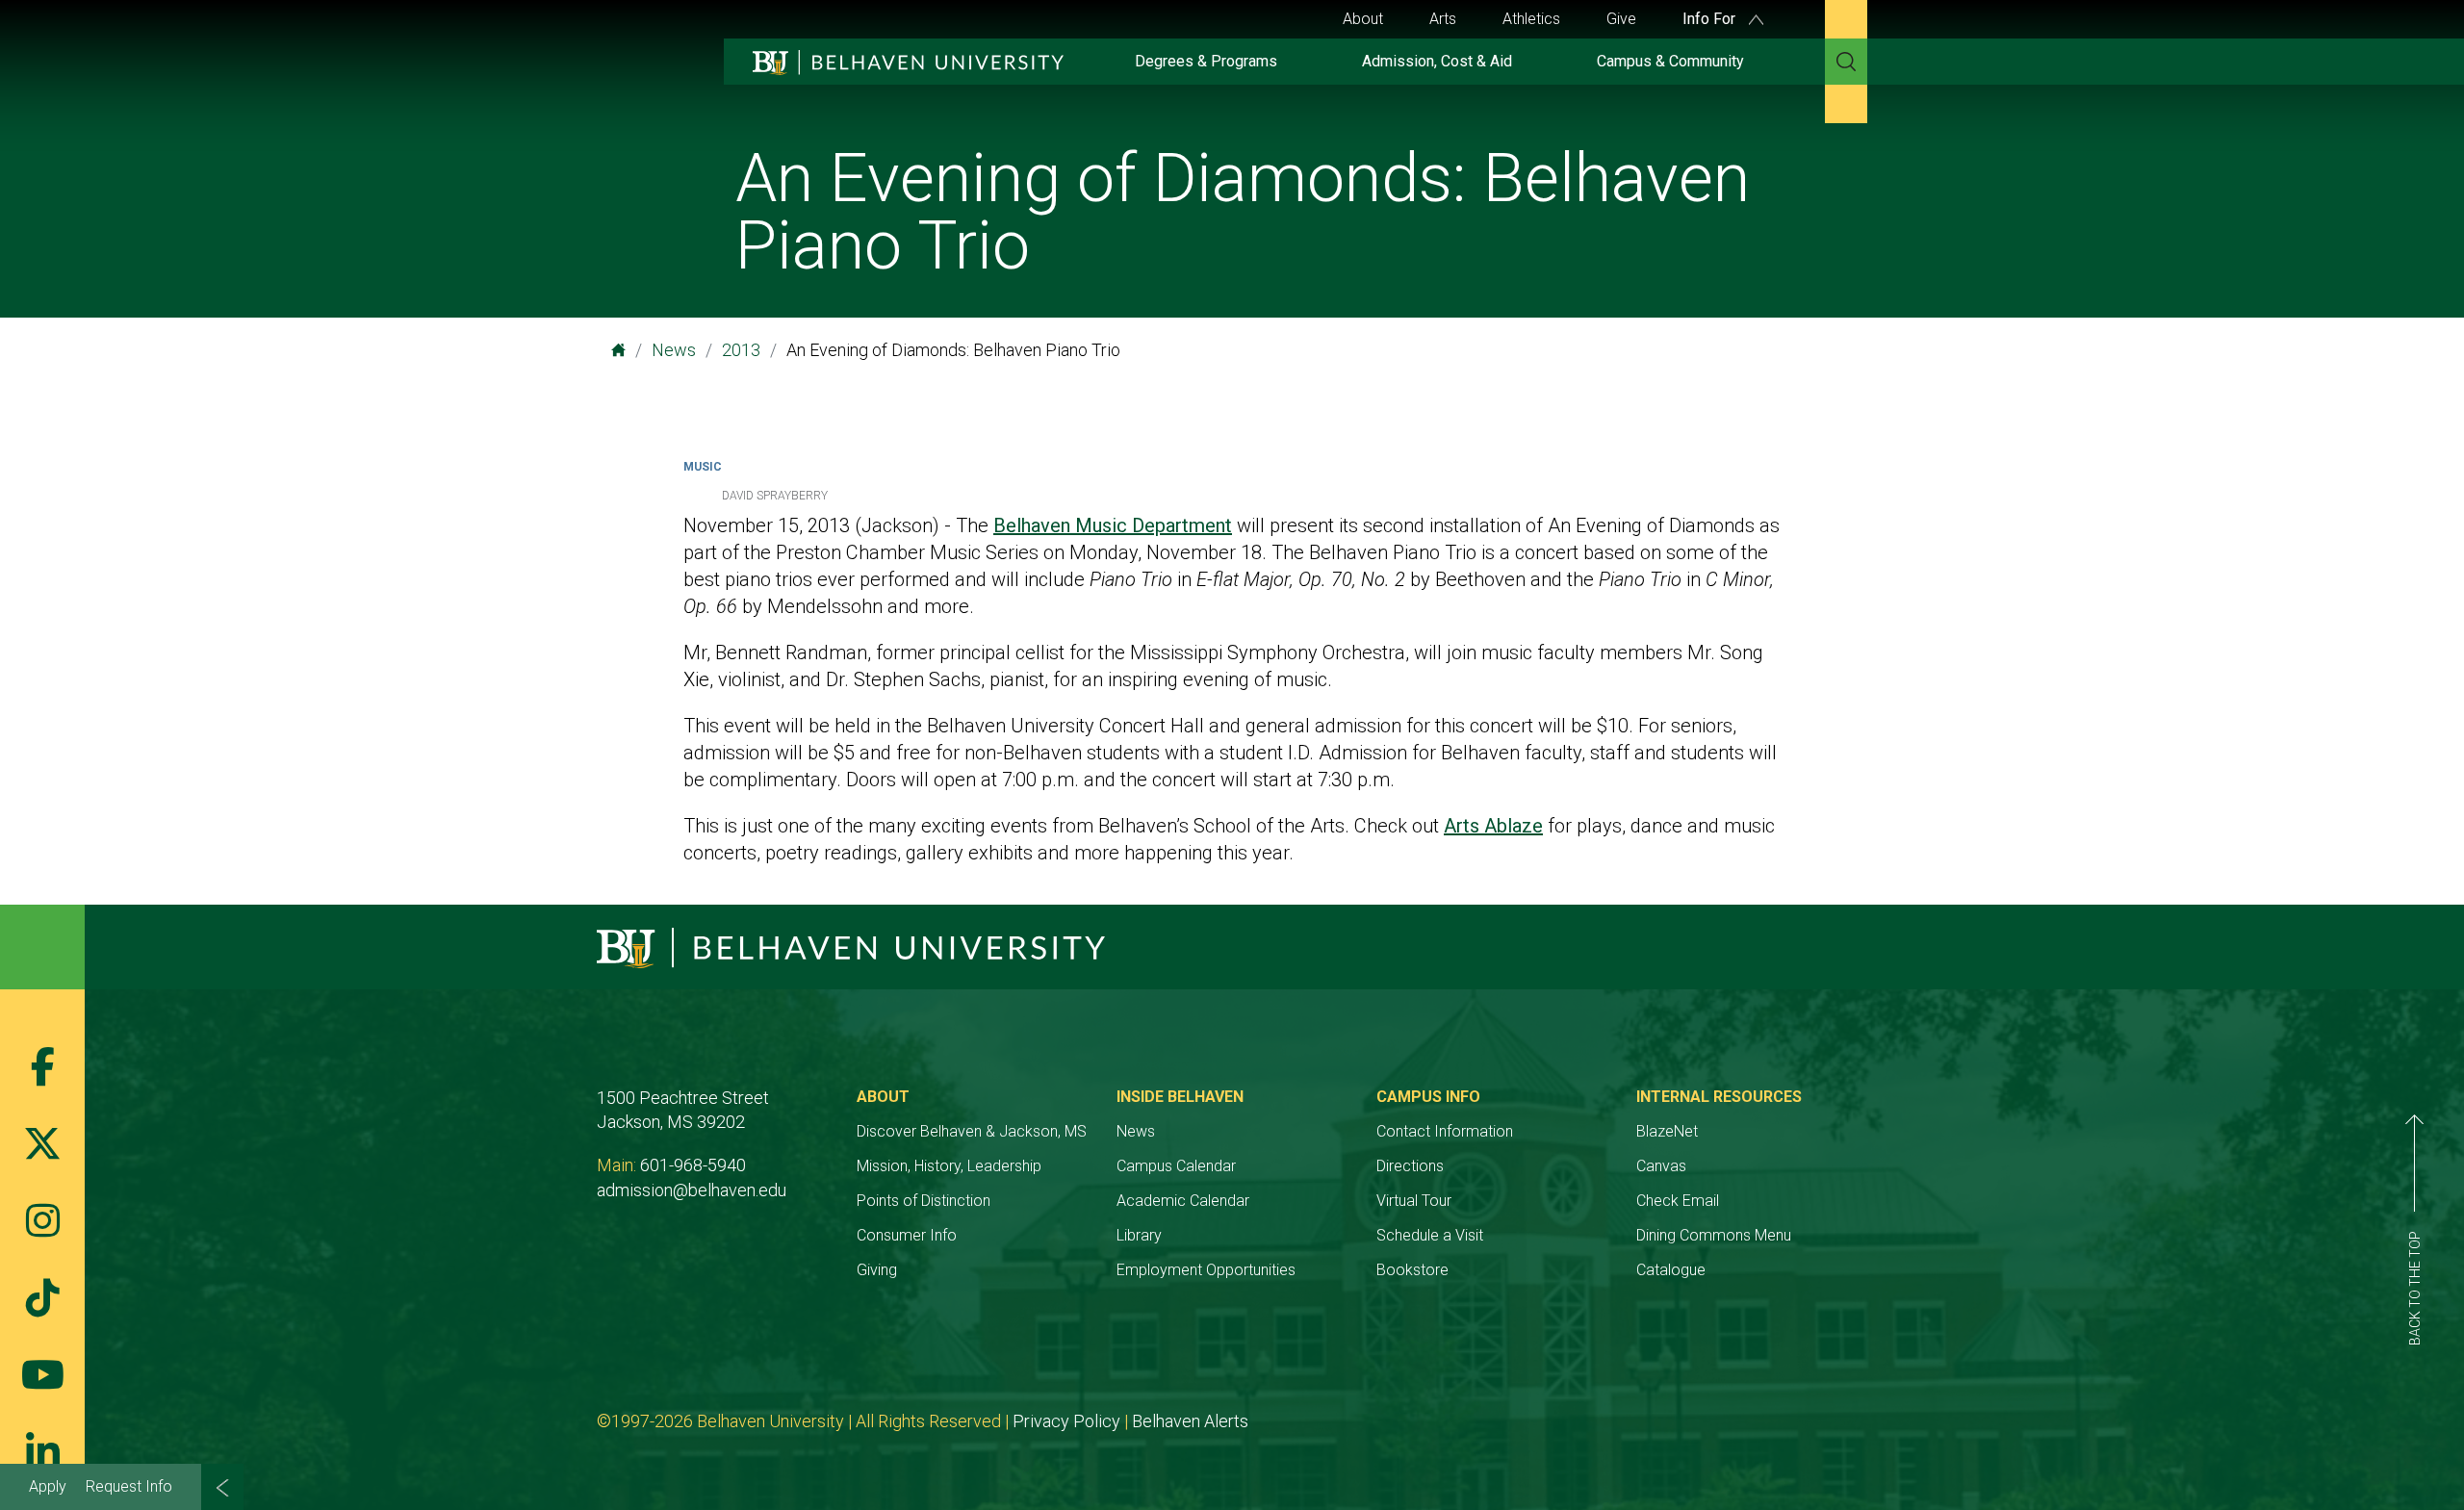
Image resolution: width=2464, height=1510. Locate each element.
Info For (1711, 19)
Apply (48, 1486)
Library (1139, 1235)
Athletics (1531, 19)
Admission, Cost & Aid (1437, 61)
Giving (877, 1270)
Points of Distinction (924, 1201)
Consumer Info (907, 1235)
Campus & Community (1670, 61)
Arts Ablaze (1493, 826)
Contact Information (1445, 1131)
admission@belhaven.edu (692, 1190)
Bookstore (1412, 1270)
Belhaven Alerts (1190, 1421)
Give (1621, 19)
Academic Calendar (1183, 1201)
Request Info (129, 1486)
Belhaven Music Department (1113, 525)
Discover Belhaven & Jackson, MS (972, 1131)
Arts (1443, 19)
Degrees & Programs (1206, 61)
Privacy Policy (1066, 1421)
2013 (741, 350)
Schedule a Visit (1430, 1235)
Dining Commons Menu (1714, 1235)
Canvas (1661, 1166)
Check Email (1678, 1201)
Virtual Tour (1414, 1201)
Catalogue (1671, 1270)
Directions (1410, 1166)
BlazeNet (1667, 1131)
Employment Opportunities (1206, 1270)
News (674, 350)
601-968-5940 (693, 1165)
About (1363, 19)
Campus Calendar (1176, 1166)
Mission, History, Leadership (949, 1166)
